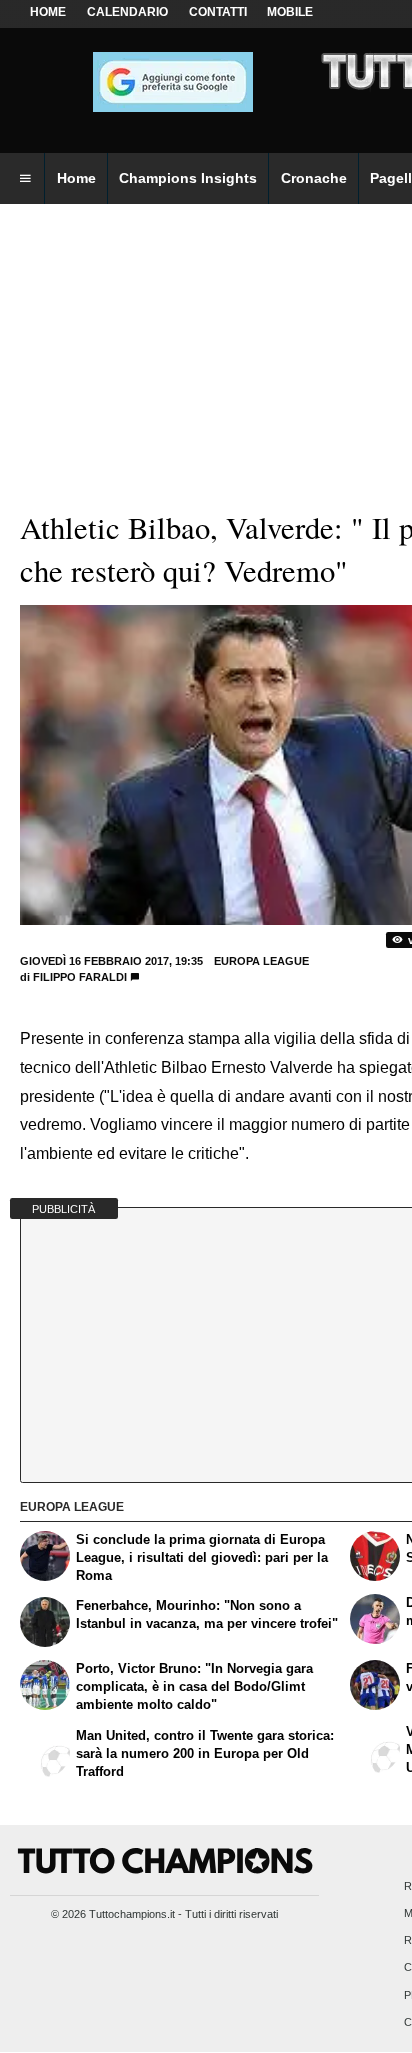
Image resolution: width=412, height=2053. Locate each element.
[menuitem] (25, 179)
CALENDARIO (127, 12)
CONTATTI (218, 12)
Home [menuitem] (76, 178)
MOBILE (290, 12)
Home (48, 12)
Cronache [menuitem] (314, 178)
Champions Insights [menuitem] (188, 178)
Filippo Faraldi (80, 977)
